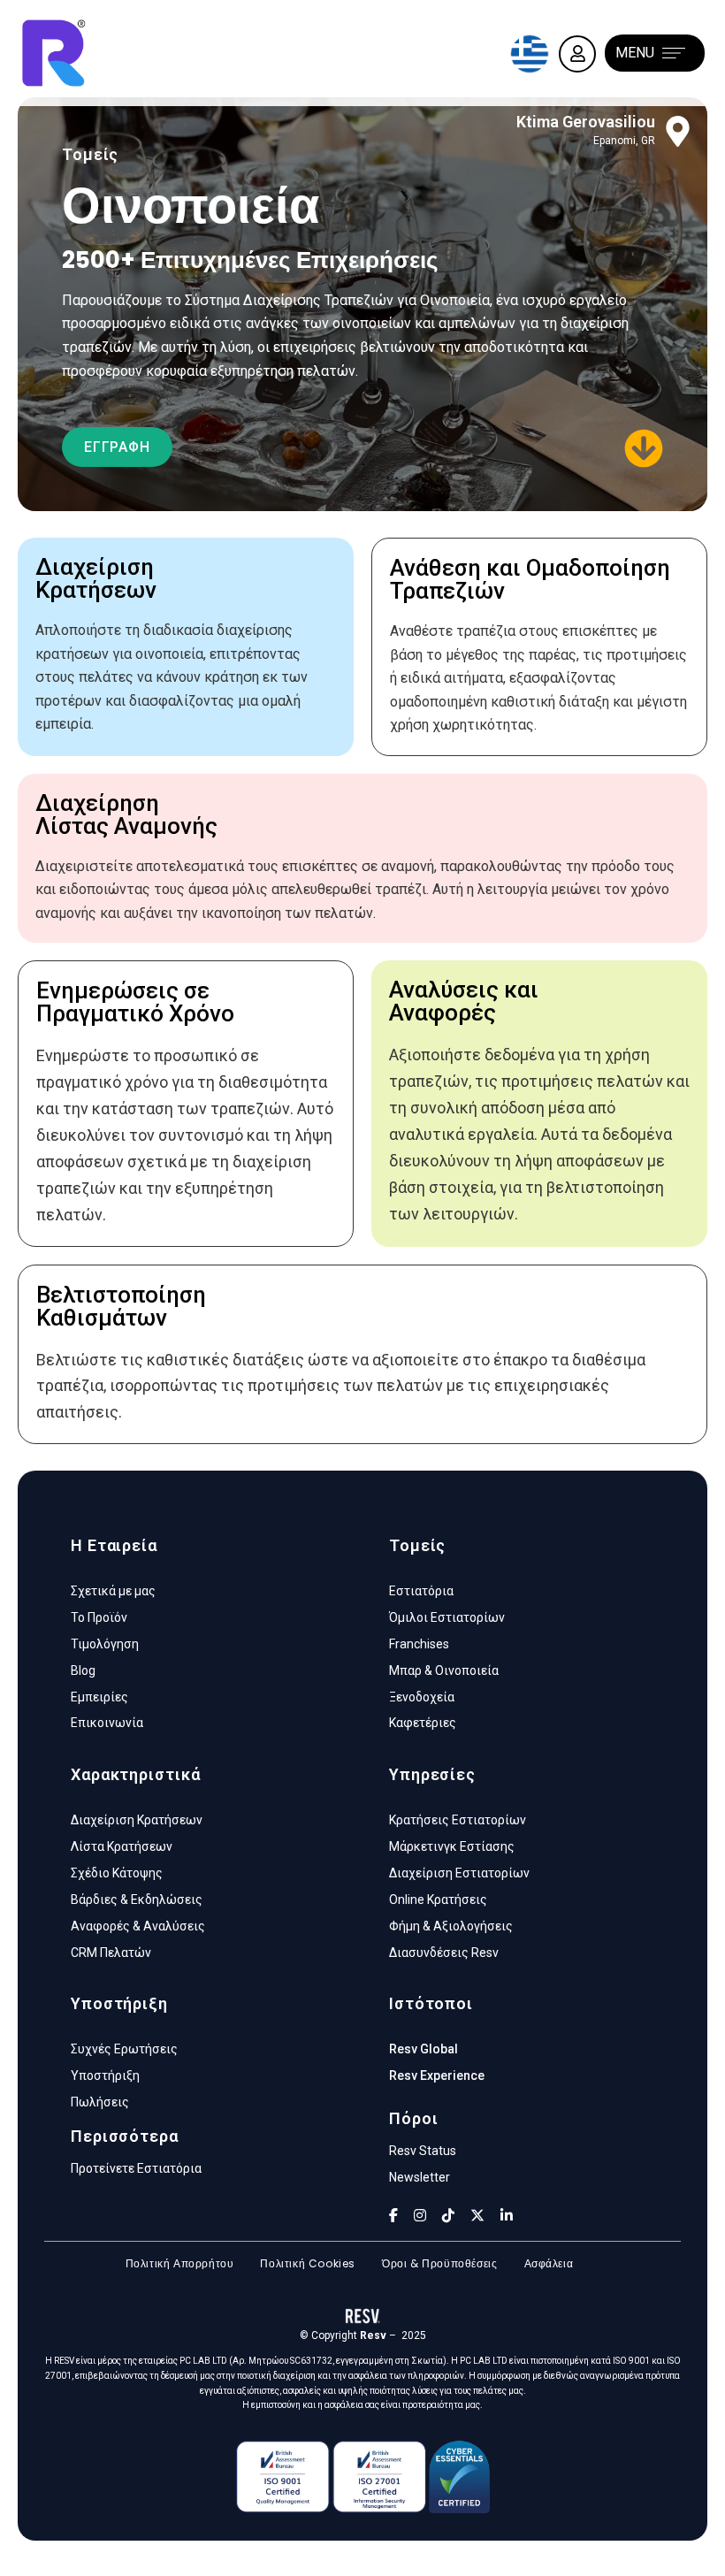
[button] (117, 447)
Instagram (420, 2215)
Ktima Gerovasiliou (586, 122)
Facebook (393, 2215)
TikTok (448, 2215)
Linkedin (507, 2215)
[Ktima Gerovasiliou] (678, 131)
